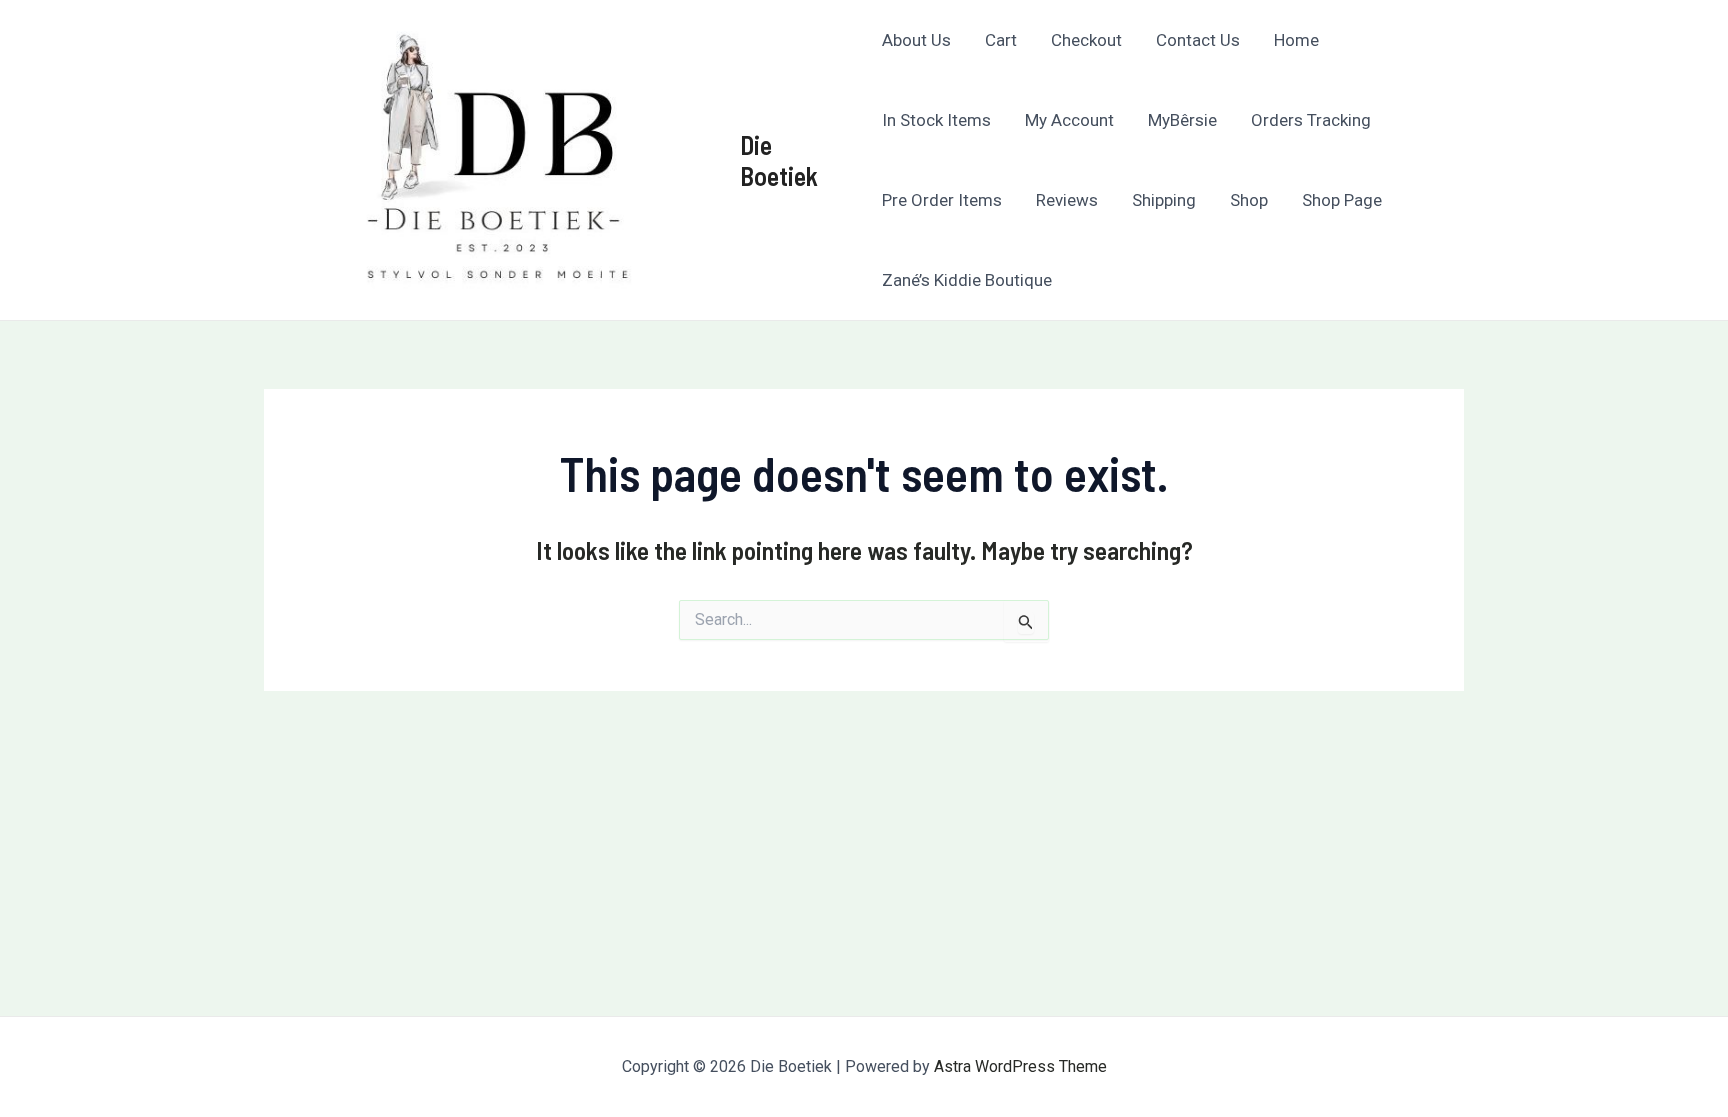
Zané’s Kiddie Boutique (967, 280)
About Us (916, 40)
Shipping (1164, 200)
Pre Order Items (942, 200)
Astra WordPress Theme (1020, 1066)
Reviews (1067, 200)
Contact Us (1198, 40)
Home (1296, 40)
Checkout (1086, 40)
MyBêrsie (1182, 120)
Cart (1001, 40)
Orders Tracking (1311, 120)
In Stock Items (936, 120)
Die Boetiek (779, 160)
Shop (1249, 200)
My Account (1069, 120)
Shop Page (1342, 200)
